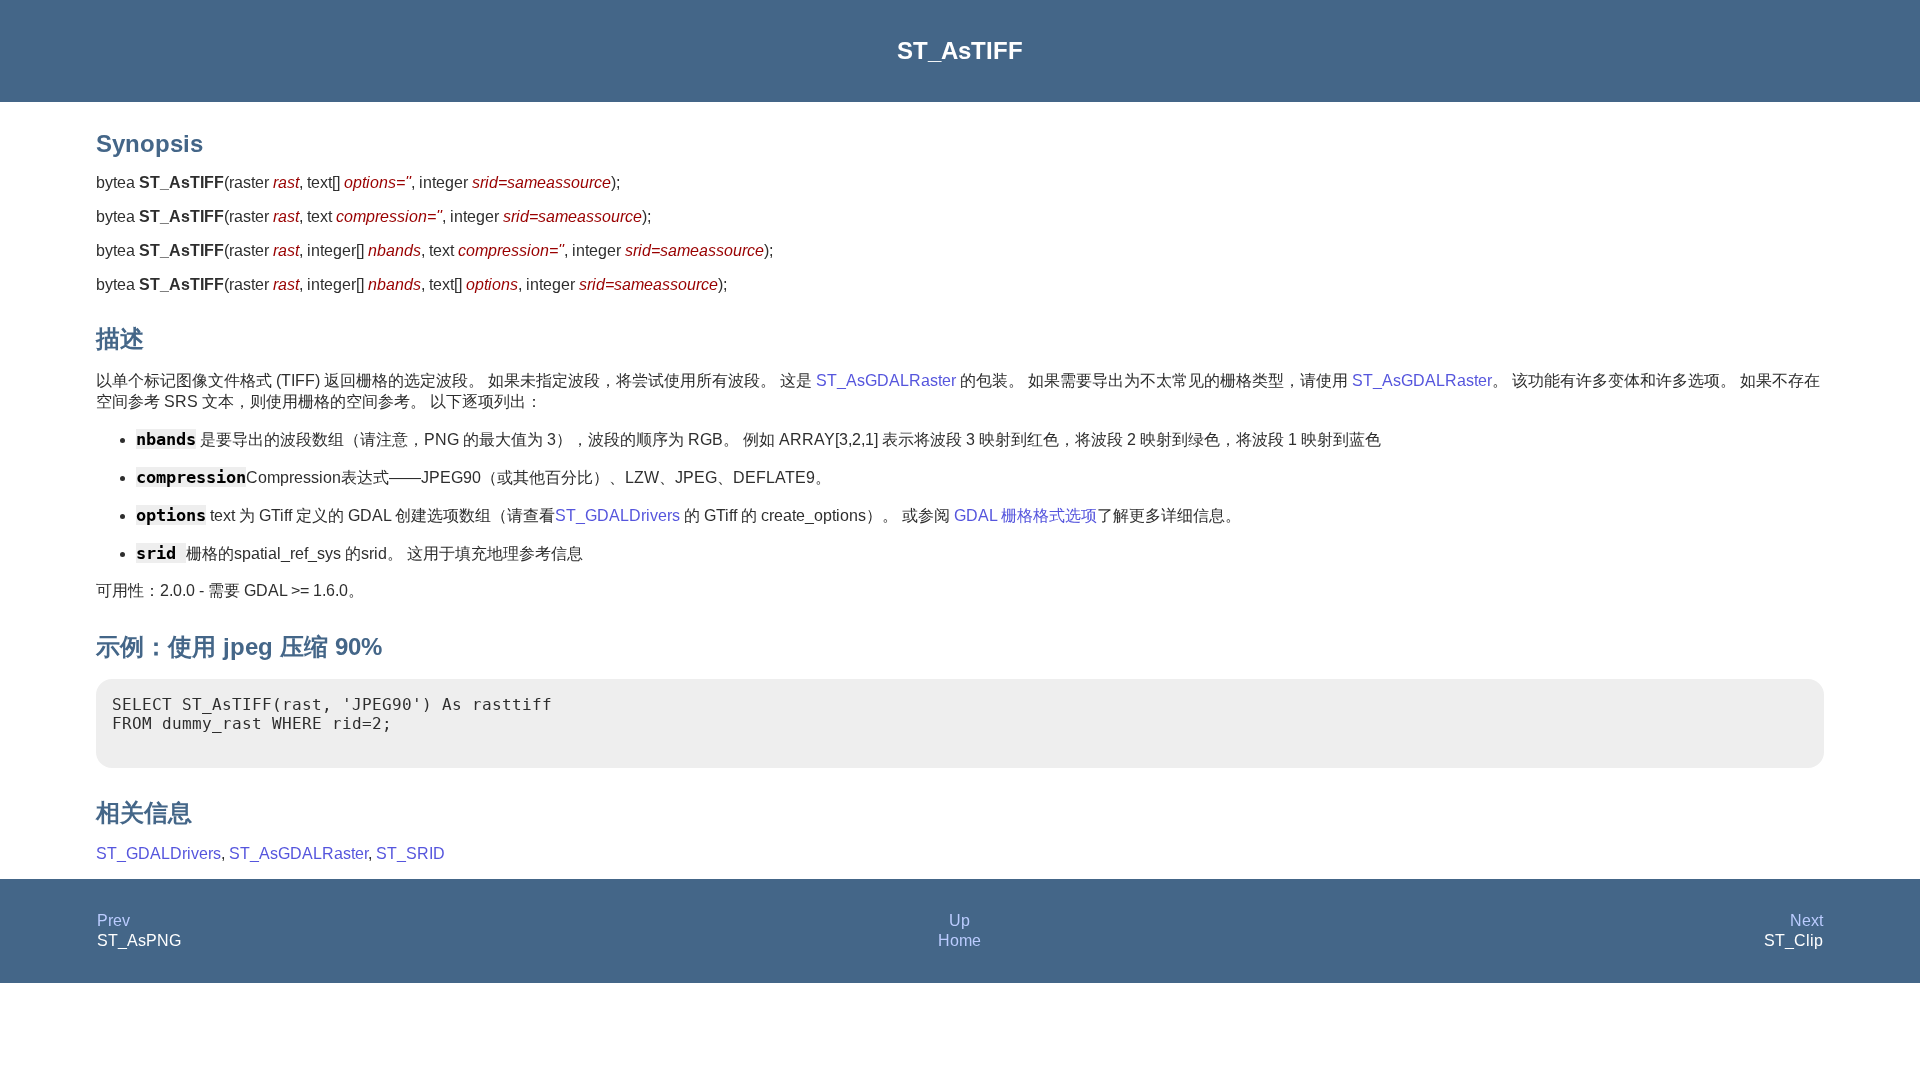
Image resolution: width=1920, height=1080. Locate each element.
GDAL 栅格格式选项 (1023, 515)
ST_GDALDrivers (617, 515)
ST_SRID (410, 853)
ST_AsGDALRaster (886, 380)
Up (959, 920)
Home (959, 940)
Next (1806, 920)
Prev (113, 920)
